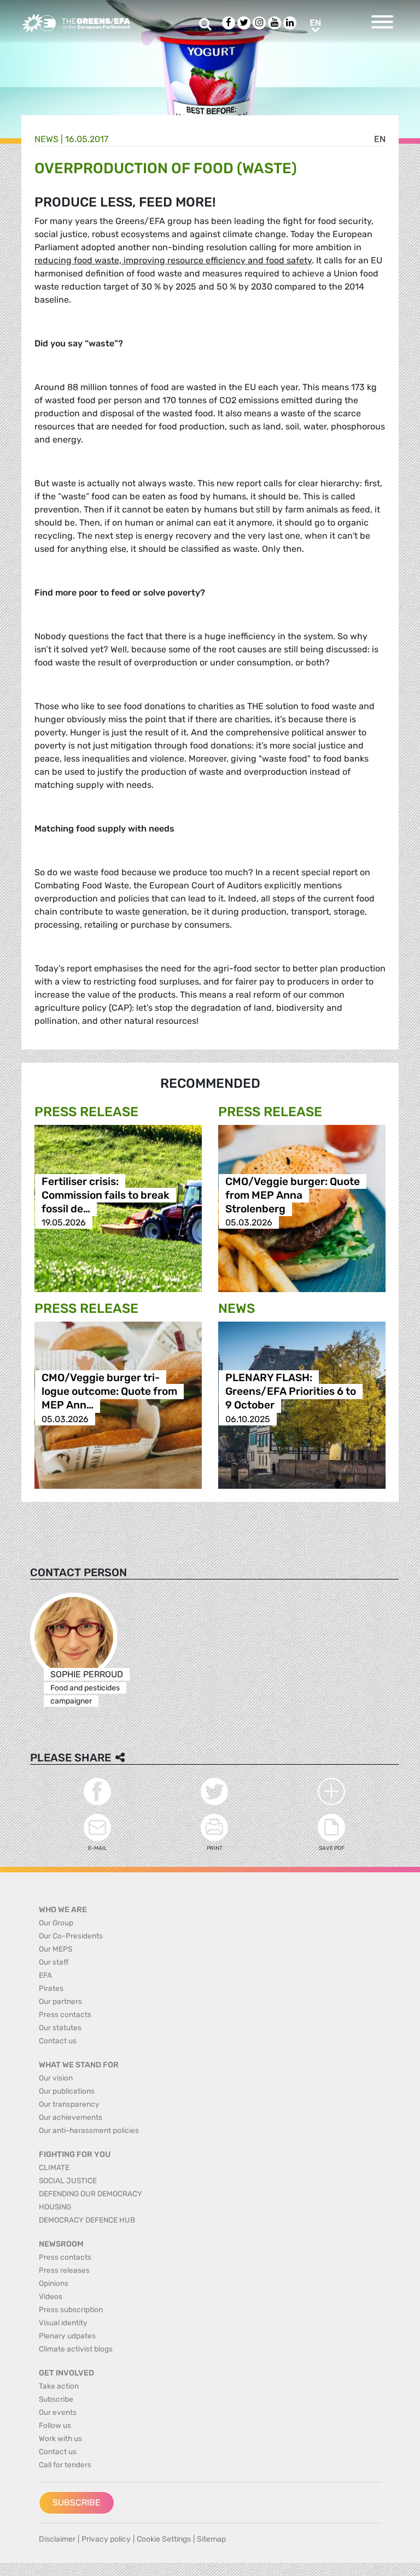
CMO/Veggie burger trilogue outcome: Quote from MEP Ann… (109, 1392)
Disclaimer (57, 2539)
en (380, 139)
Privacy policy (106, 2539)
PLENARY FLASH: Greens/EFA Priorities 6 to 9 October (291, 1392)
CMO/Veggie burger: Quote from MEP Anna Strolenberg (293, 1195)
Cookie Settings (164, 2539)
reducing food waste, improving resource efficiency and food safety (173, 260)
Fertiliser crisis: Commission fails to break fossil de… (106, 1195)
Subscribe (77, 2503)
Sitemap (211, 2539)
